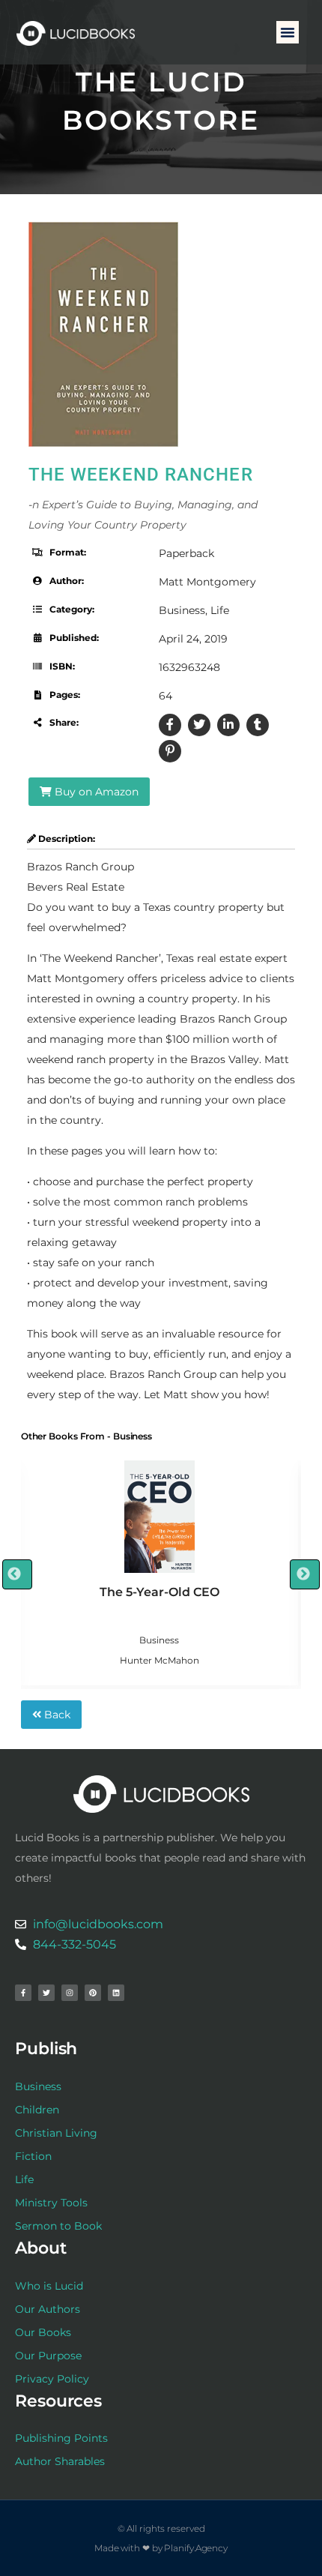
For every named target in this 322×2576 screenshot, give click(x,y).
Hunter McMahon (160, 1660)
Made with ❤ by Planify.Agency (161, 2548)
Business (182, 610)
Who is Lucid (49, 2286)
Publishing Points (61, 2438)
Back (56, 1715)
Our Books (43, 2332)
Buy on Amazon (95, 792)
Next (305, 1574)
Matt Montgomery (207, 582)
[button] (288, 32)
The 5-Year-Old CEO (160, 1592)
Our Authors (48, 2309)
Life (220, 610)
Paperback (186, 553)
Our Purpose (48, 2356)
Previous (17, 1574)
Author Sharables (60, 2461)
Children (37, 2110)
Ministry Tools (51, 2203)
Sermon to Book (58, 2226)
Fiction (33, 2156)
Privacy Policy (52, 2379)
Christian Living (56, 2133)
